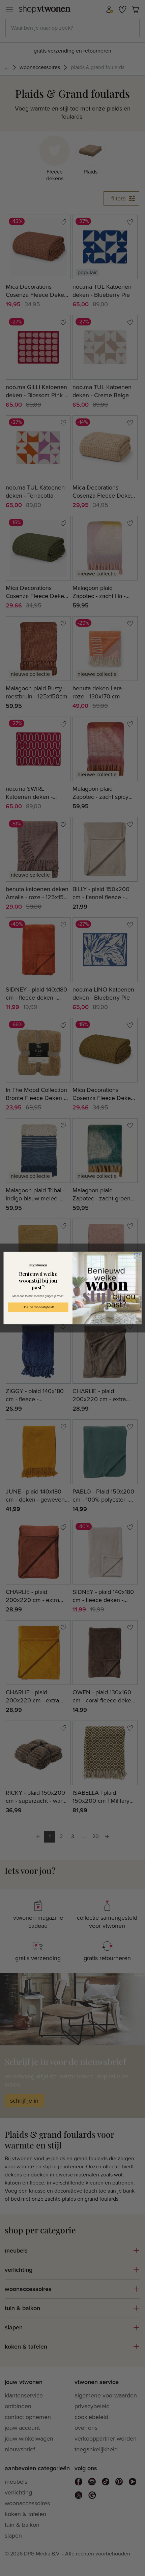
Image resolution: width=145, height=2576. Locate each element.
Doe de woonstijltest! (38, 1307)
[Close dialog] (137, 1256)
